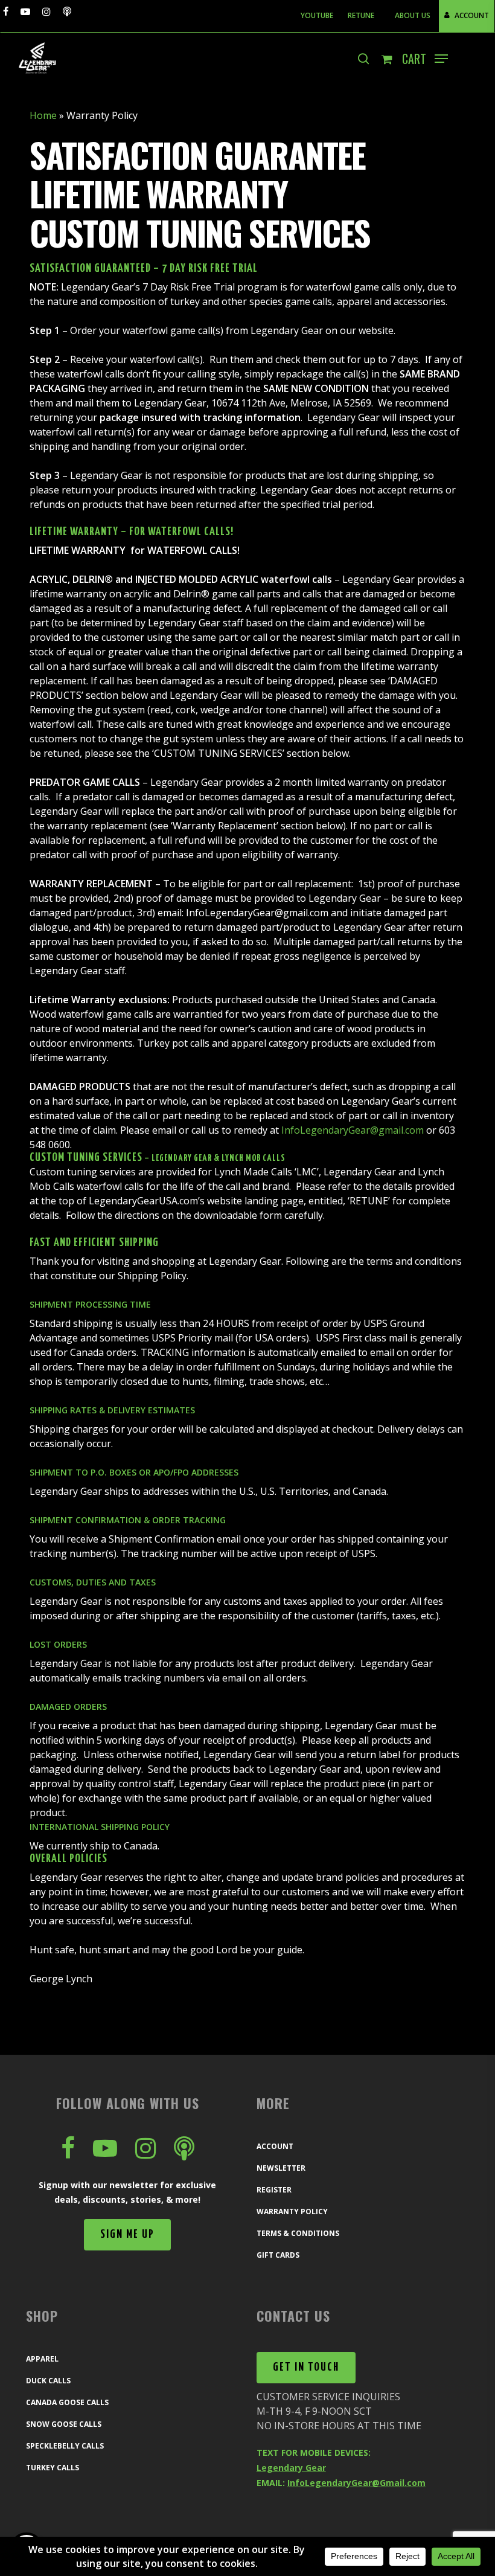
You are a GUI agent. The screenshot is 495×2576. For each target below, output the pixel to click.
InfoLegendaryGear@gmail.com (353, 1130)
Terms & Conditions (298, 2233)
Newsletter (281, 2168)
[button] (441, 59)
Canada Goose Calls (67, 2402)
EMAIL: (341, 2483)
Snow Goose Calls (64, 2424)
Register (274, 2190)
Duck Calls (48, 2381)
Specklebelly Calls (65, 2446)
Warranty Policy (292, 2211)
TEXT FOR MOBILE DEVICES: (314, 2452)
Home (43, 115)
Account (275, 2146)
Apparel (42, 2359)
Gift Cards (278, 2255)
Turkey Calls (53, 2468)
